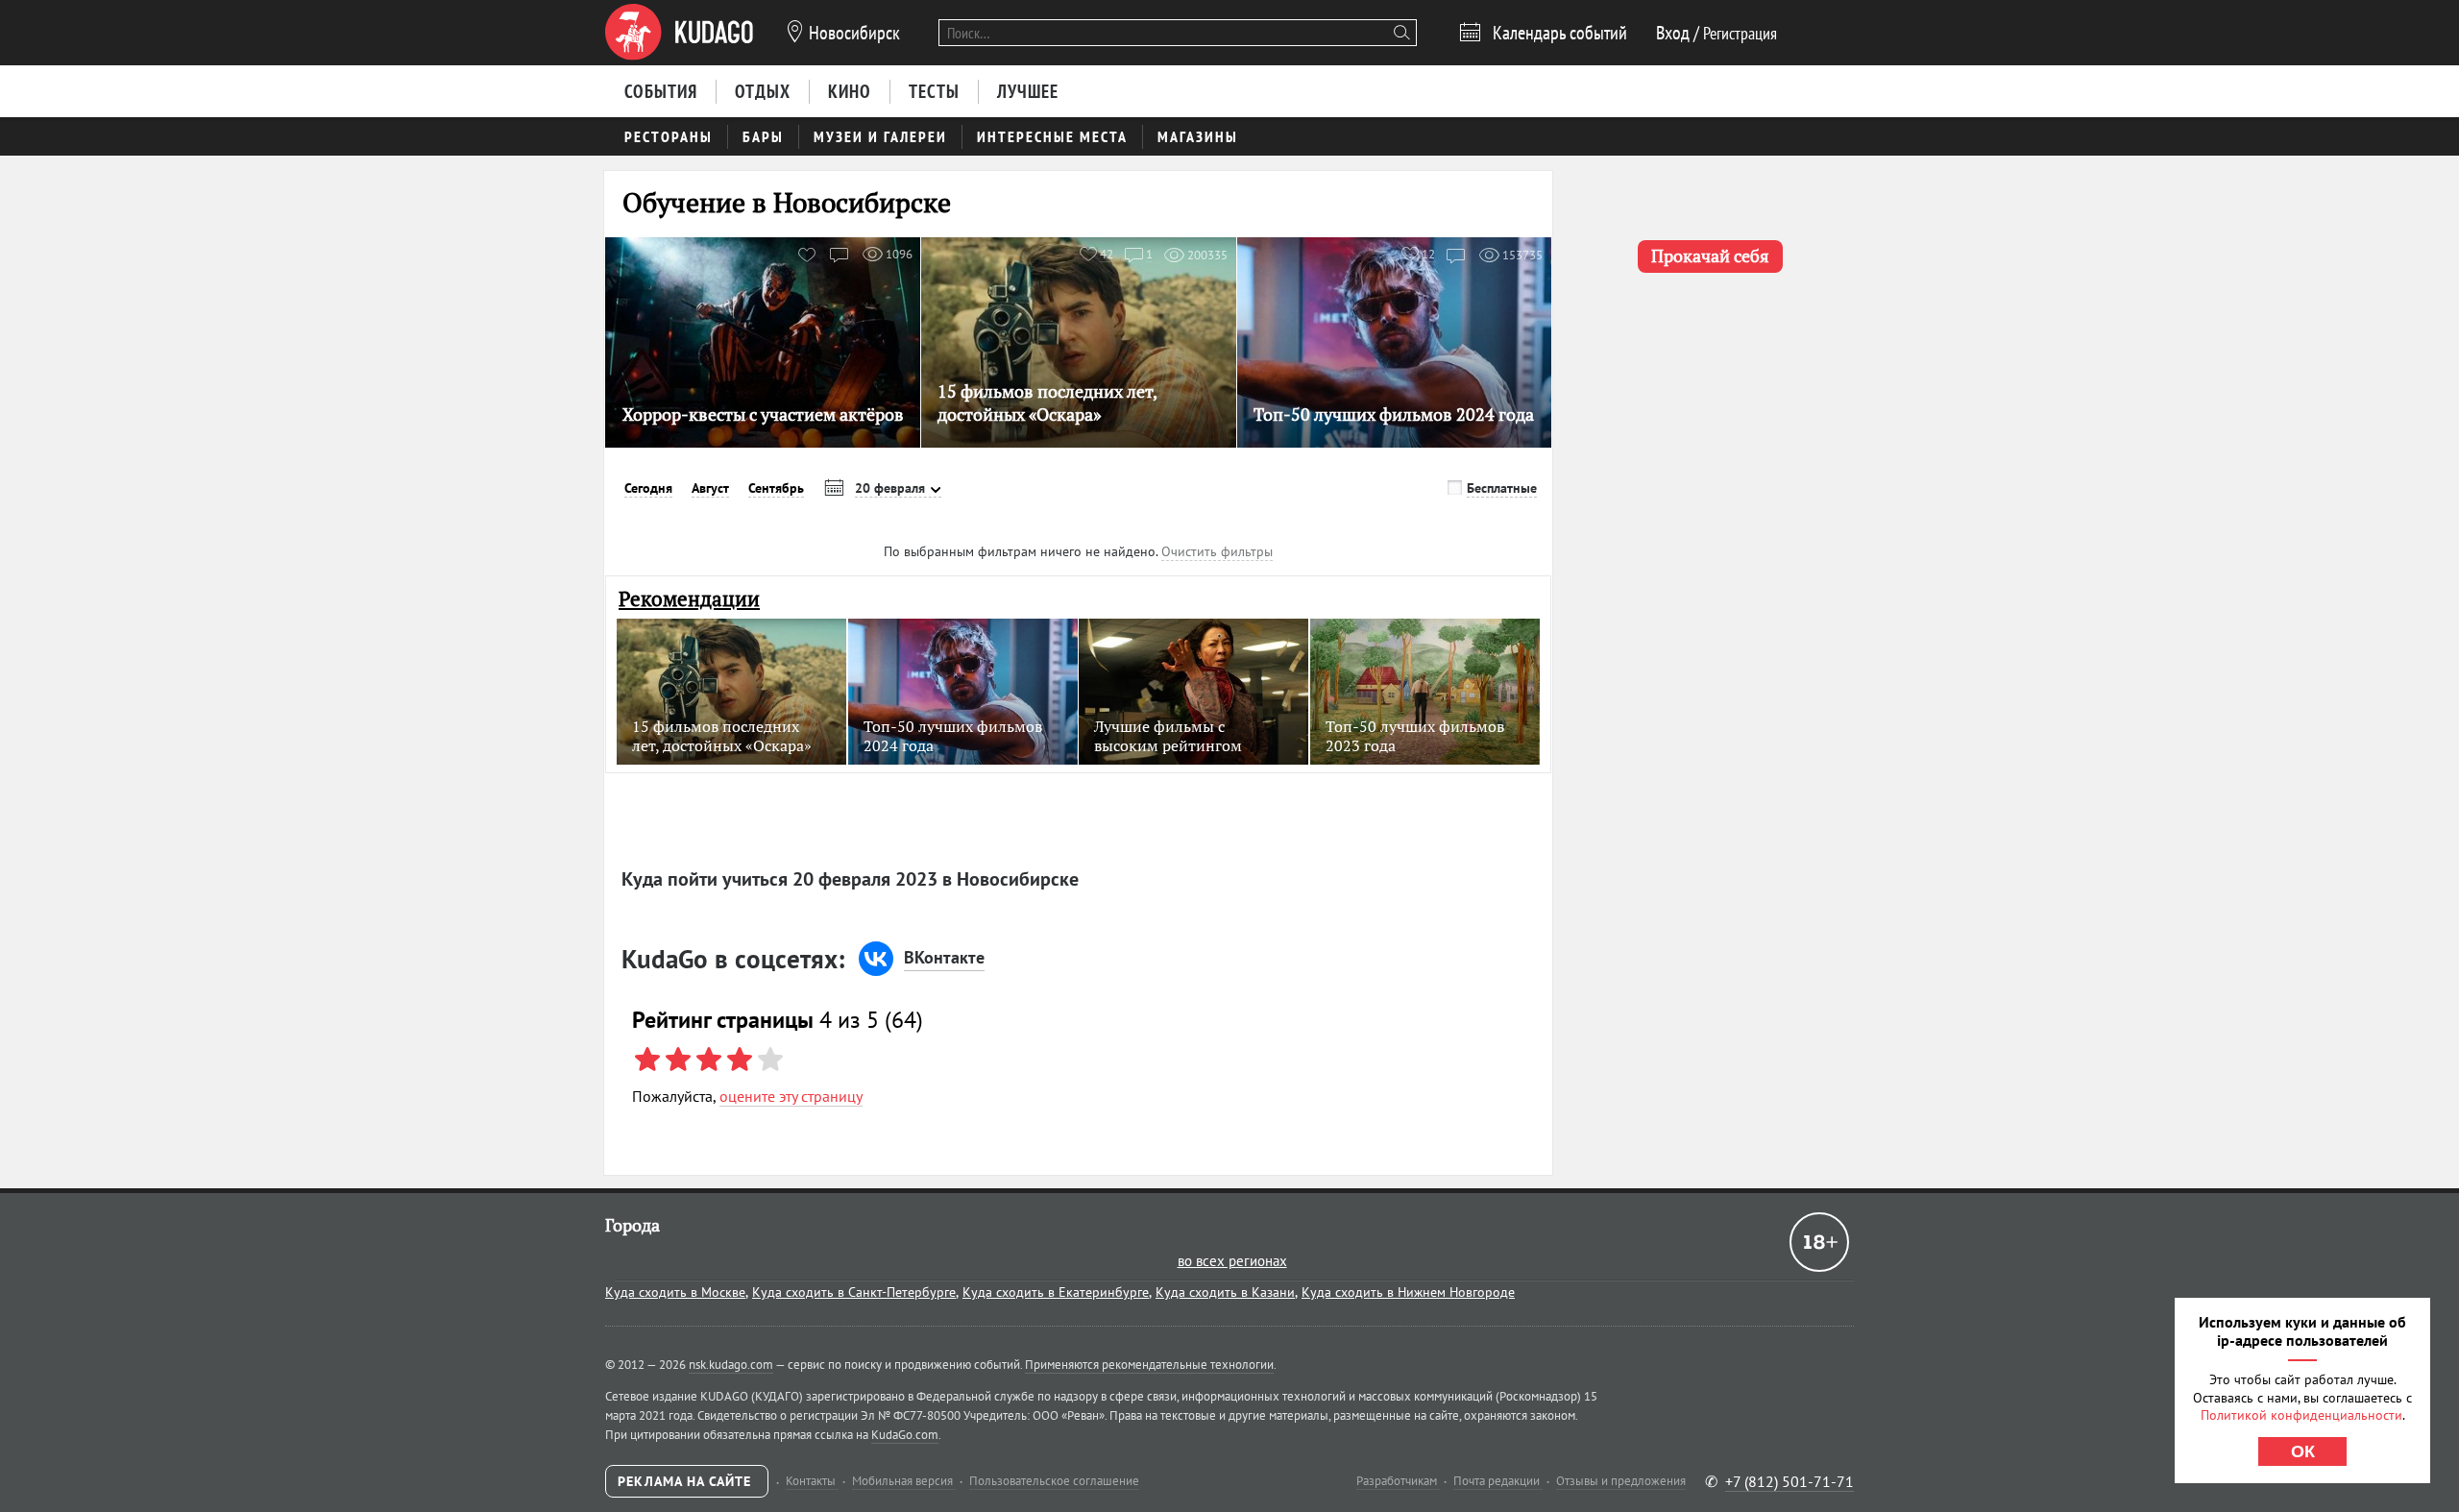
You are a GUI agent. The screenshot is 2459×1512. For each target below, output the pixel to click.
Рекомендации (689, 599)
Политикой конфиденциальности (2301, 1415)
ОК (2303, 1451)
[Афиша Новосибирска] (679, 33)
